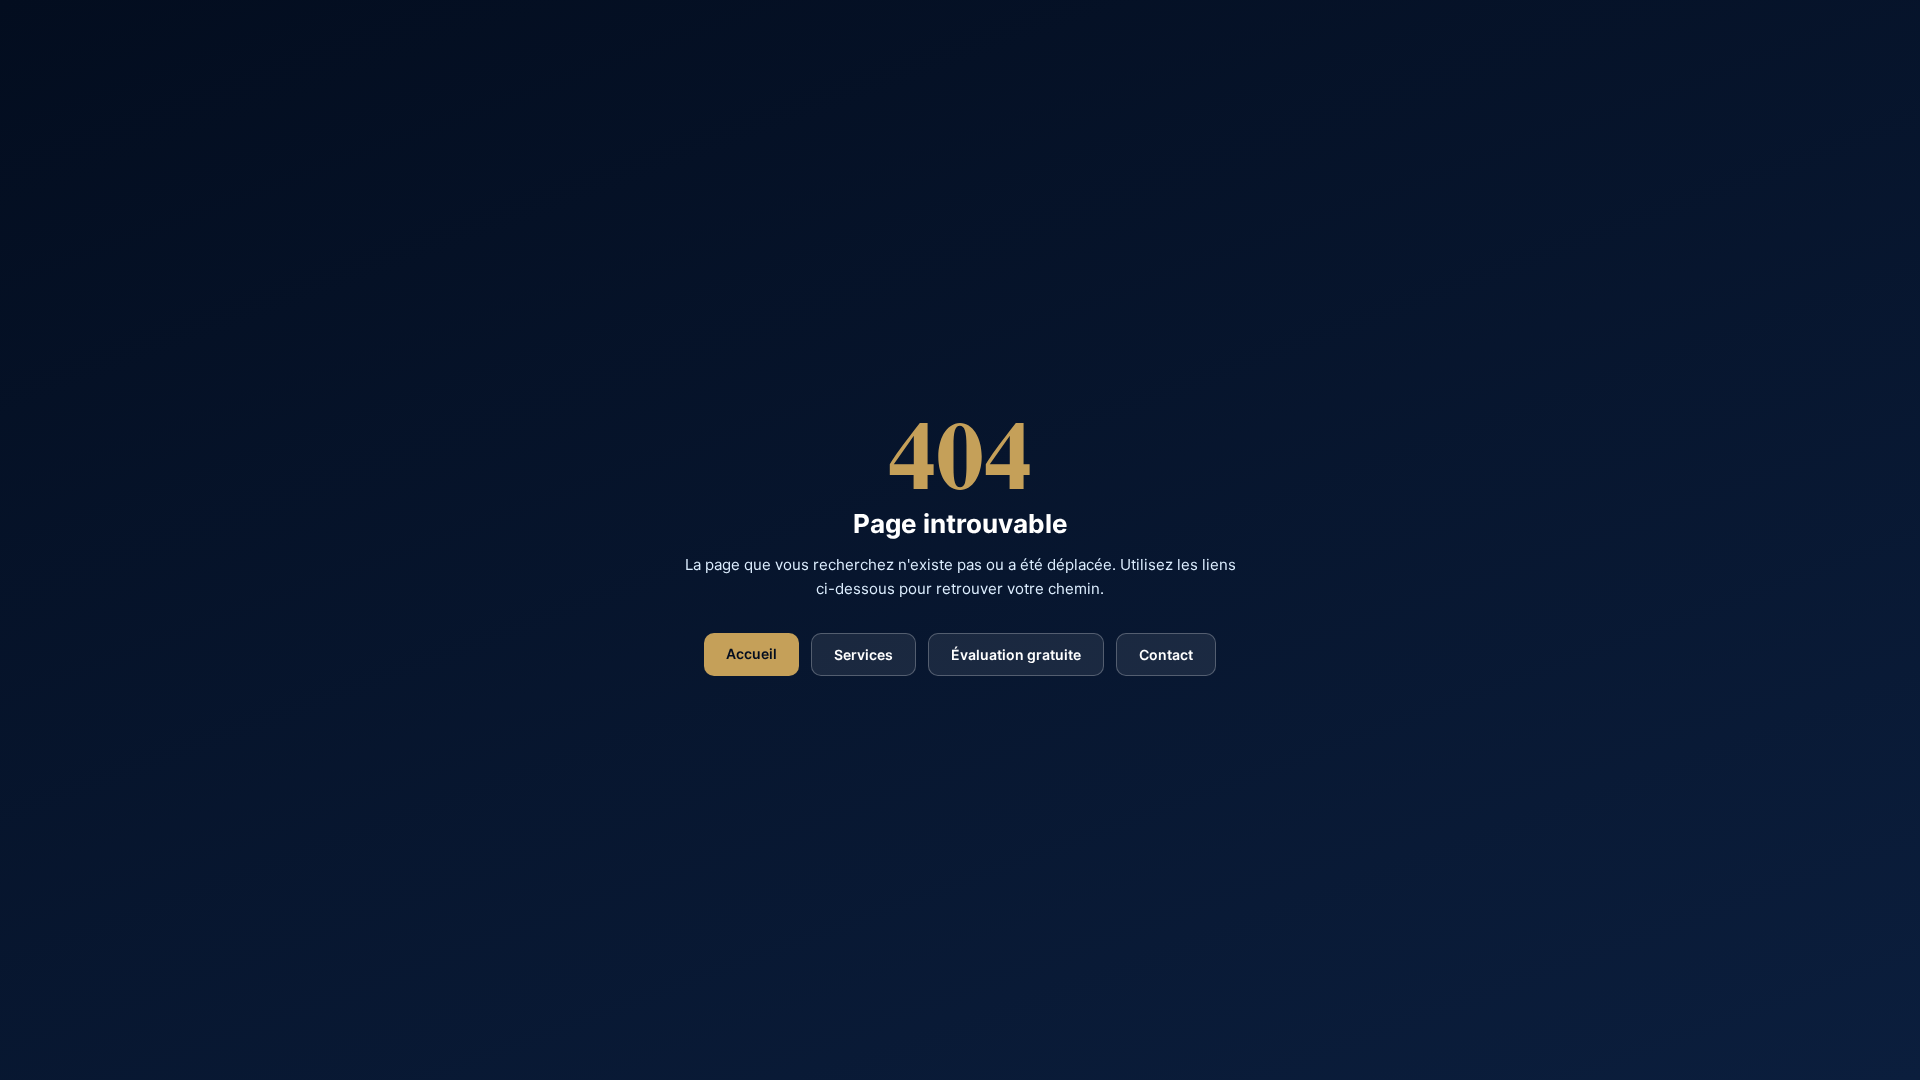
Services (863, 654)
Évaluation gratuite (1016, 654)
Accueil (751, 653)
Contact (1166, 654)
